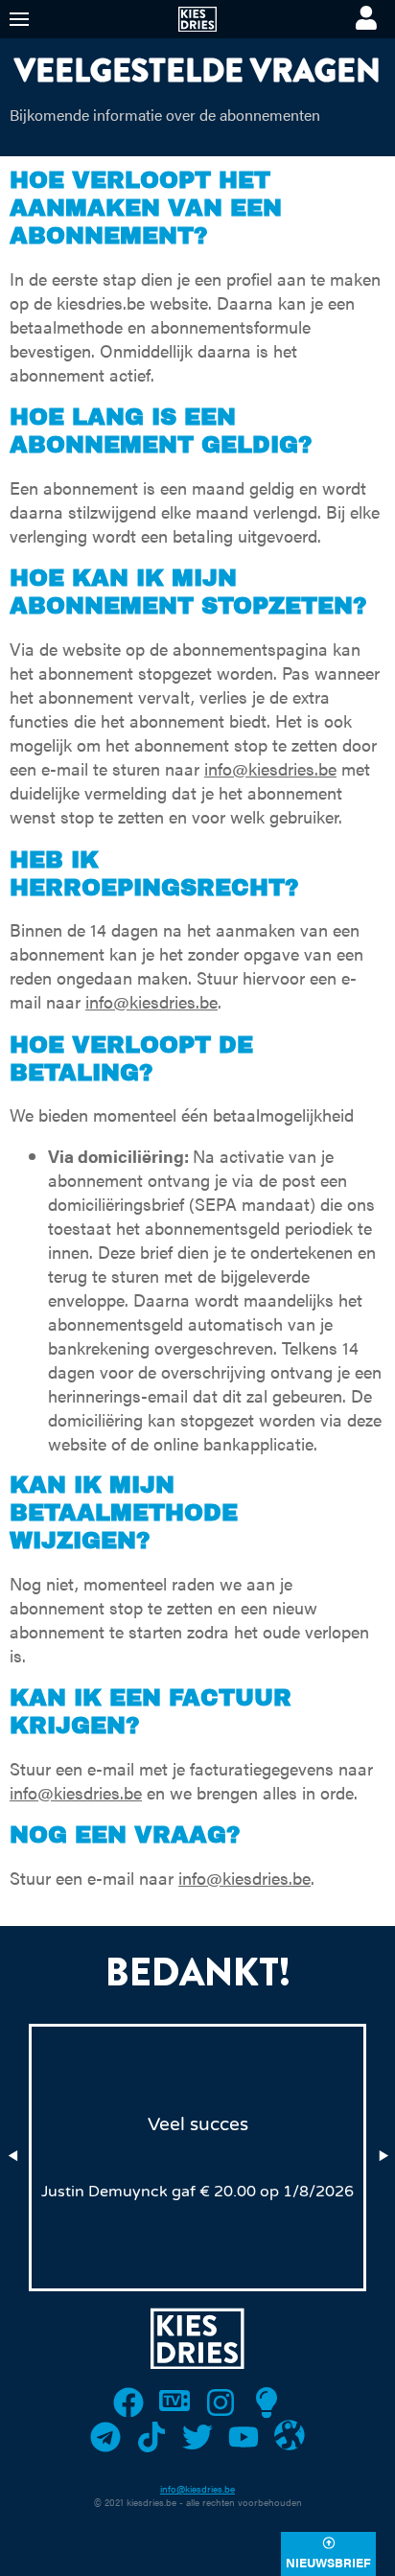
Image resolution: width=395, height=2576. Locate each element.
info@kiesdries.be (270, 768)
